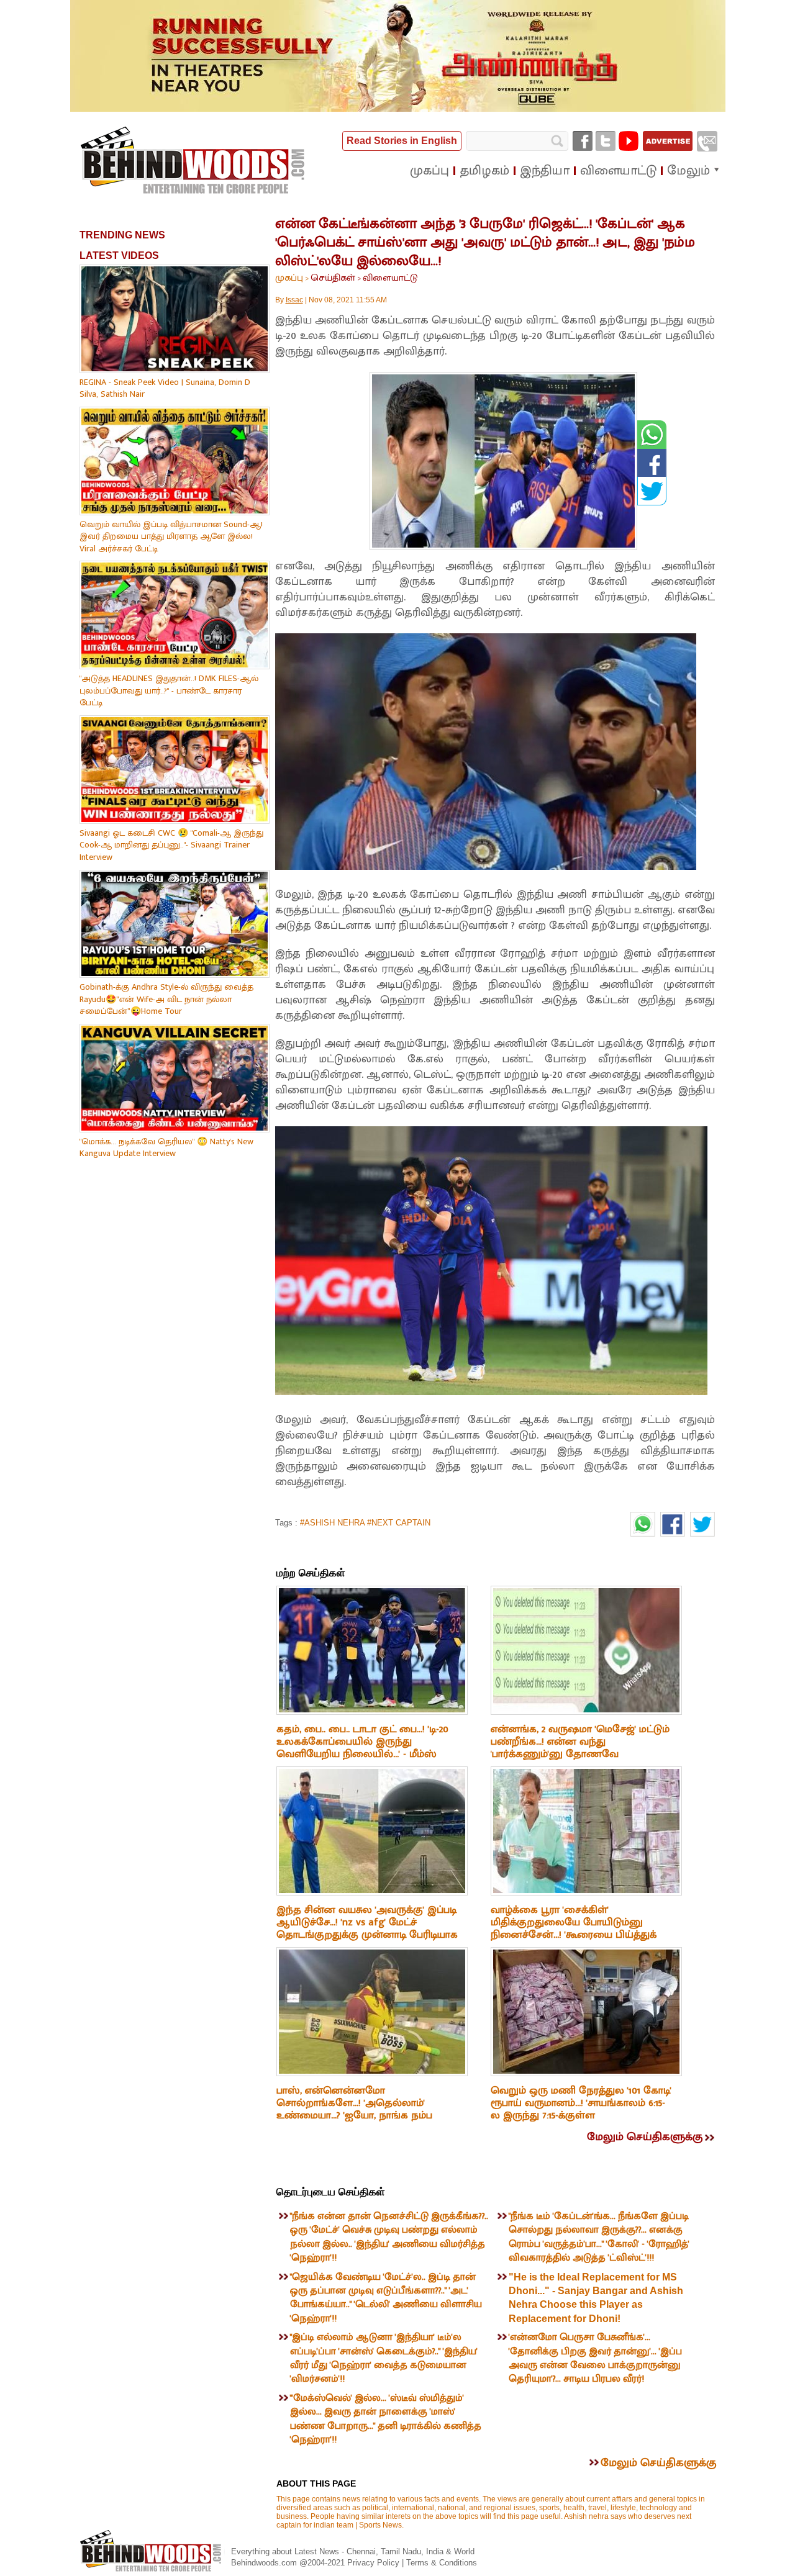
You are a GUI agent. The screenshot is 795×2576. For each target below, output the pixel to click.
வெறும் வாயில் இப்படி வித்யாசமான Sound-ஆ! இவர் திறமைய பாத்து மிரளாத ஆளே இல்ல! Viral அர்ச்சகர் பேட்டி (171, 536)
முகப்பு (289, 278)
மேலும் (688, 171)
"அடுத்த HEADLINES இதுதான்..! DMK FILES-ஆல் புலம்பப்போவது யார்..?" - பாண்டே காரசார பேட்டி (169, 690)
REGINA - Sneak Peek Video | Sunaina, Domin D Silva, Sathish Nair (165, 388)
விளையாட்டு (390, 278)
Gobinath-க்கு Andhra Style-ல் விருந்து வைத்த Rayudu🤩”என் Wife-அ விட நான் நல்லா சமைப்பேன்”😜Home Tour (166, 999)
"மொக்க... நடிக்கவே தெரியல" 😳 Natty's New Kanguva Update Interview (166, 1148)
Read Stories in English (402, 141)
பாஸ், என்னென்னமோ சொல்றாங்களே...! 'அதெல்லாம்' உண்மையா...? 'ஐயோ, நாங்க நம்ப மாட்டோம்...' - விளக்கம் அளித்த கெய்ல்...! (354, 2115)
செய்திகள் (333, 278)
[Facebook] (583, 141)
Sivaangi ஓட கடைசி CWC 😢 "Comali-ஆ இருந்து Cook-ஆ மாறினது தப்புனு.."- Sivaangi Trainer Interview (171, 845)
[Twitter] (606, 141)
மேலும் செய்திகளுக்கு (645, 2137)
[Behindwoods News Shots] (194, 161)
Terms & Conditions (442, 2563)
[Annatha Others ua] (398, 109)
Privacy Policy (375, 2563)
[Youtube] (629, 141)
